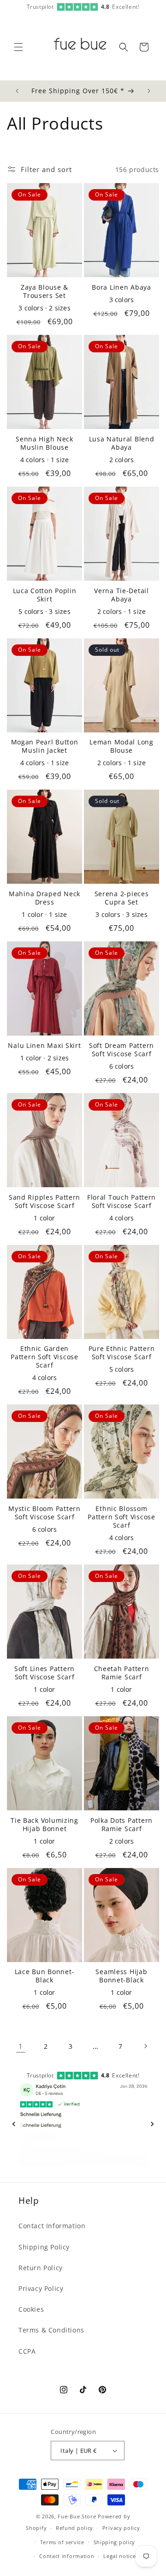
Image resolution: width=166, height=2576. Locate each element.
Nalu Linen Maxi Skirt (44, 1046)
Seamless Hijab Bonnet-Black (121, 1976)
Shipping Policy (44, 2247)
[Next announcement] (149, 91)
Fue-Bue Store (77, 2516)
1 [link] (21, 2046)
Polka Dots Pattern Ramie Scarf (122, 1825)
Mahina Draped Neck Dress (44, 898)
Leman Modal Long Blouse (122, 746)
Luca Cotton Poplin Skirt (45, 595)
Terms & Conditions (51, 2330)
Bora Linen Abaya (122, 287)
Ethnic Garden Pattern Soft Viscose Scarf (44, 1357)
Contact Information (52, 2226)
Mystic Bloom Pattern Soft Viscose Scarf (44, 1513)
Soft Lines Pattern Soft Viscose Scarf (44, 1673)
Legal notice (119, 2556)
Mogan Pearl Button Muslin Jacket (45, 746)
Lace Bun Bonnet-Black (45, 1976)
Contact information (67, 2556)
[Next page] (145, 2046)
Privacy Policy (41, 2288)
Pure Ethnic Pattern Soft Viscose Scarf (122, 1353)
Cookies (31, 2309)
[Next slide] (152, 2124)
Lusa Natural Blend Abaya (122, 443)
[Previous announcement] (17, 91)
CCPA (27, 2351)
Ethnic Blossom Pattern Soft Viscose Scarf (121, 1517)
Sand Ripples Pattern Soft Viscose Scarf (44, 1202)
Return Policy (41, 2268)
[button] (18, 47)
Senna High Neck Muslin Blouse (44, 443)
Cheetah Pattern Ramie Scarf (122, 1673)
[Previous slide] (14, 2124)
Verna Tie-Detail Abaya (122, 595)
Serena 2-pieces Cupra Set (122, 898)
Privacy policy (121, 2528)
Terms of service (62, 2542)
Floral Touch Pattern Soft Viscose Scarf (122, 1202)
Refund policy (74, 2528)
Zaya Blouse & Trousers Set (44, 292)
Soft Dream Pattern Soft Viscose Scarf (122, 1050)
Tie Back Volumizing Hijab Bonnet (44, 1825)
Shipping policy (115, 2542)
